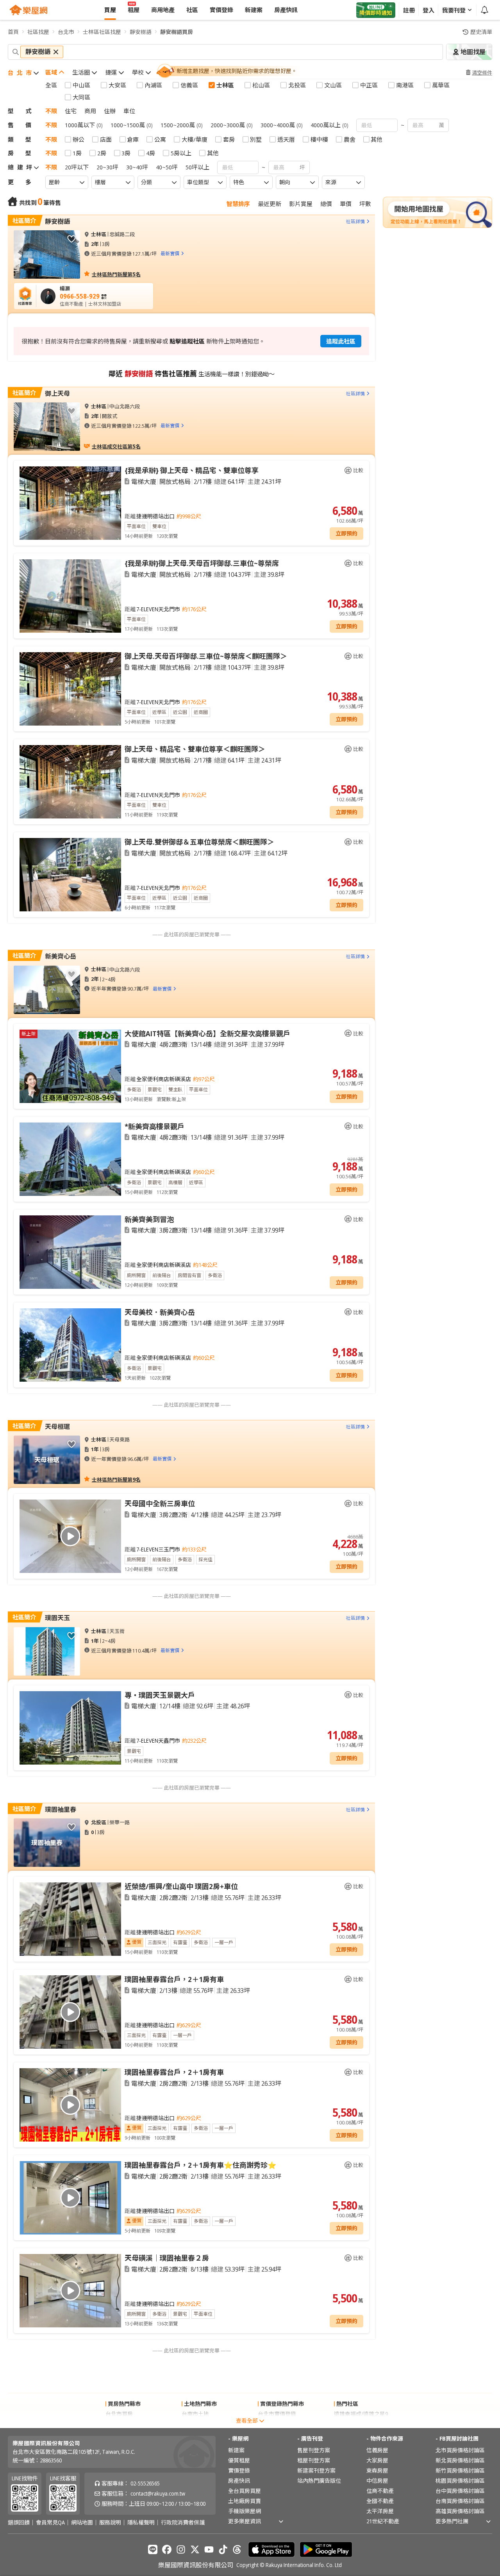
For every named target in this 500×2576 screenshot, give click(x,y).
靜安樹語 (141, 32)
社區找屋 (38, 32)
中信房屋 (377, 2481)
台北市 (66, 32)
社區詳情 (355, 221)
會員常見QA (50, 2523)
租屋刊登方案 (314, 2460)
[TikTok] (223, 2549)
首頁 (13, 32)
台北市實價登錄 (277, 2414)
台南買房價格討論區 (460, 2501)
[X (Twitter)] (195, 2549)
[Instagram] (181, 2549)
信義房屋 (377, 2450)
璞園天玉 (57, 1618)
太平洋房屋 (380, 2511)
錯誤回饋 (19, 2523)
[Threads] (237, 2549)
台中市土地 (195, 2424)
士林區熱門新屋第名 (116, 274)
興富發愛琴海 (350, 2424)
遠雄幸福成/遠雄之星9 (361, 2414)
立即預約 (346, 533)
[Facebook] (167, 2549)
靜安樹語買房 (177, 32)
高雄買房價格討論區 (460, 2511)
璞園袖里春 (61, 1809)
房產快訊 (239, 2481)
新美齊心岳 (61, 956)
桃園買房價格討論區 (460, 2481)
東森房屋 (377, 2470)
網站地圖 (82, 2523)
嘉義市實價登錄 (277, 2424)
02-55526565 (145, 2483)
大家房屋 (377, 2460)
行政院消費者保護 (183, 2523)
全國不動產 (380, 2501)
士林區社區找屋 (102, 32)
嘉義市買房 (119, 2424)
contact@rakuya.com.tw (158, 2493)
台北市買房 (119, 2414)
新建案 (236, 2450)
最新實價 (170, 254)
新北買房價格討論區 (460, 2460)
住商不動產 (380, 2491)
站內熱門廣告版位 (319, 2481)
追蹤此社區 (341, 341)
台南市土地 (195, 2414)
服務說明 (110, 2523)
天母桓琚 (57, 1427)
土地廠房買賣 (245, 2501)
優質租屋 (239, 2460)
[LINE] (153, 2549)
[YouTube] (209, 2549)
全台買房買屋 (245, 2491)
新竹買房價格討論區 (460, 2470)
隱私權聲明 (141, 2523)
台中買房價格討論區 (460, 2491)
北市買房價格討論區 (460, 2450)
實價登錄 (239, 2470)
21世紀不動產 (383, 2521)
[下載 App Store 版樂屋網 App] (271, 2549)
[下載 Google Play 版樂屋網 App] (326, 2549)
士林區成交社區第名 (116, 446)
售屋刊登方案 (314, 2450)
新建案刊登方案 (316, 2470)
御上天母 (57, 393)
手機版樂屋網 (245, 2511)
